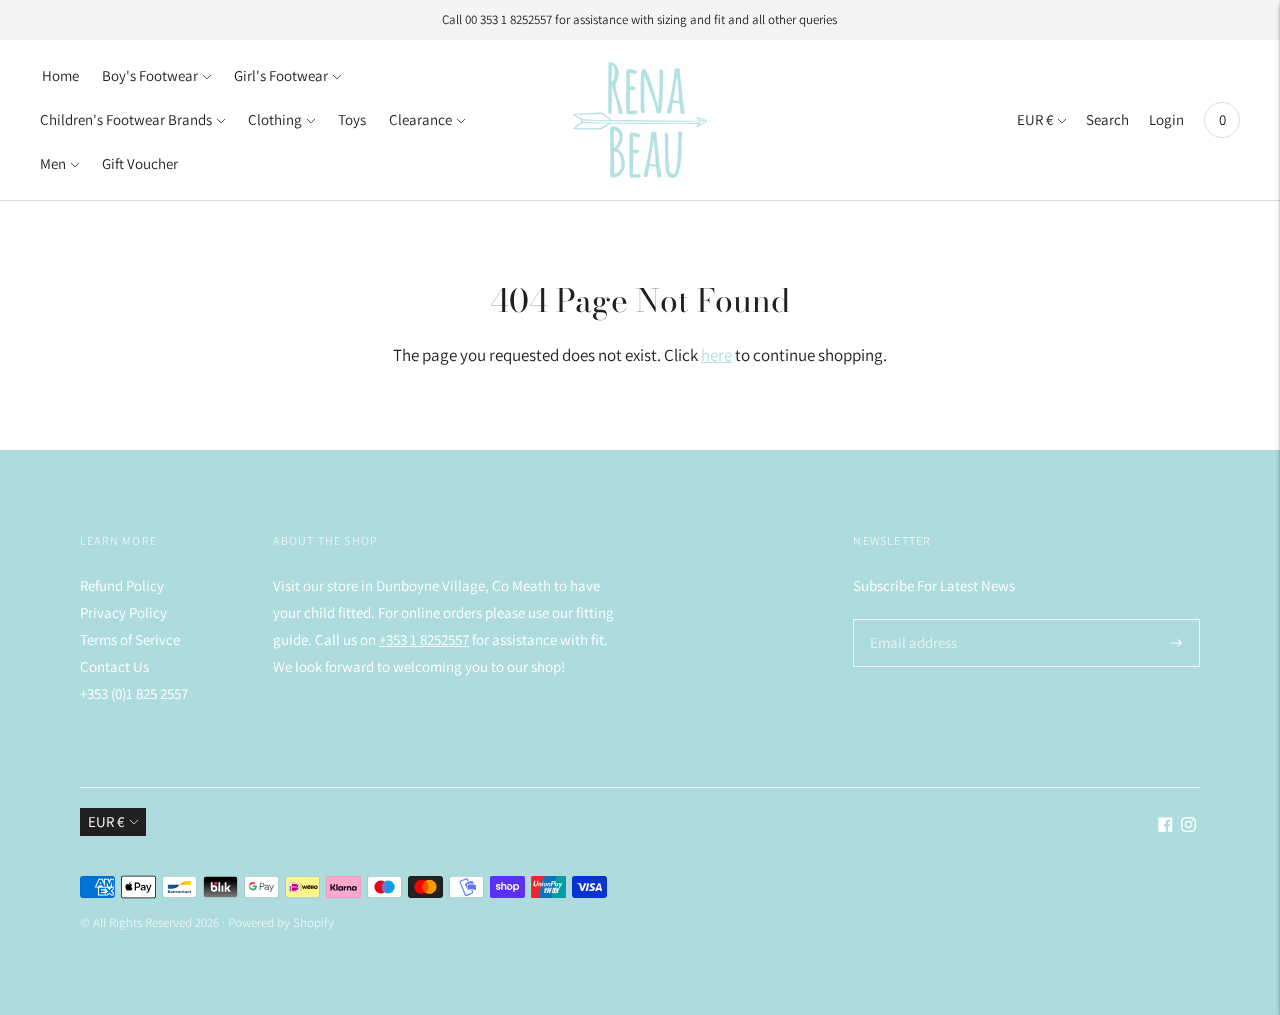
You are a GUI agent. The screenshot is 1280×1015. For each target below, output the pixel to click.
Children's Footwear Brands (126, 119)
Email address (910, 619)
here (716, 355)
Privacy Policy (123, 612)
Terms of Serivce (130, 639)
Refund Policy (122, 585)
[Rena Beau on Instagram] (1188, 826)
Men (53, 163)
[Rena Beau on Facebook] (1165, 826)
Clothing (275, 119)
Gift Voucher (140, 163)
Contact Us (114, 666)
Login (1166, 119)
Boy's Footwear (150, 75)
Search (1107, 119)
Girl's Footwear (281, 75)
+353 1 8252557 (424, 639)
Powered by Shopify (281, 922)
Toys (352, 119)
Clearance (420, 119)
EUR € (1035, 119)
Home (60, 75)
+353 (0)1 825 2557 (134, 693)
